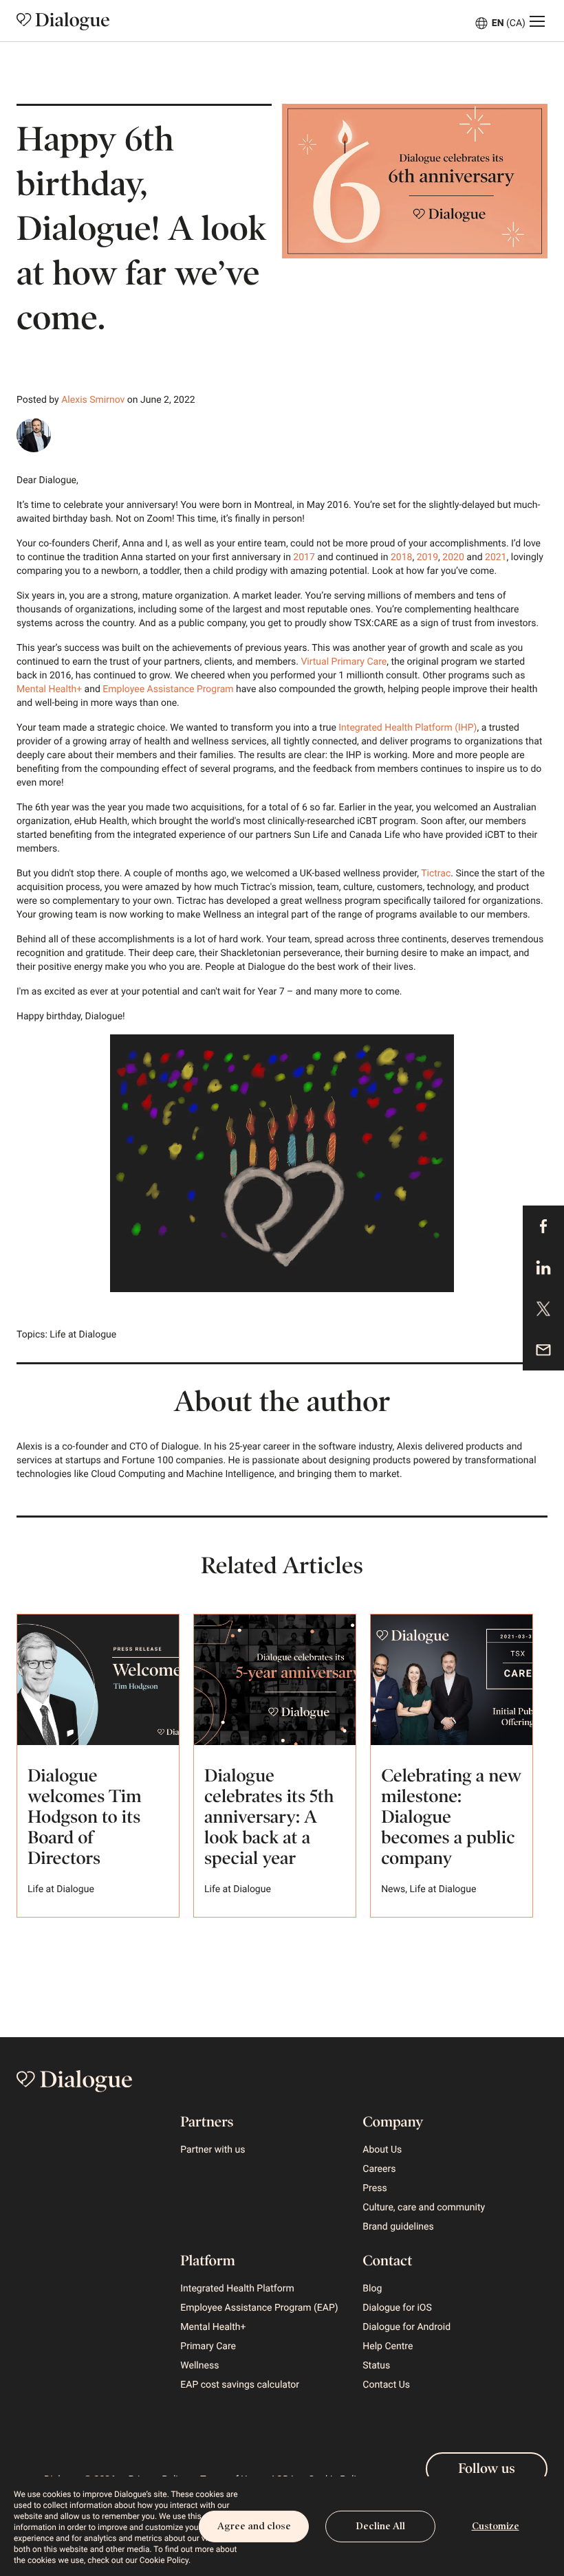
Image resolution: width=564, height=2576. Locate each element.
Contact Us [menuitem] (386, 2385)
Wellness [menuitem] (199, 2366)
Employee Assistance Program (168, 689)
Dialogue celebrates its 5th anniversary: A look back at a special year (269, 1817)
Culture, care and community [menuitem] (424, 2208)
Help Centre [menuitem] (388, 2346)
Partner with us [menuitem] (213, 2150)
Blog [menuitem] (372, 2289)
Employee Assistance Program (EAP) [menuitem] (259, 2308)
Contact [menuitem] (387, 2261)
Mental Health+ (51, 689)
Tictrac (436, 874)
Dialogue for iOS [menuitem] (397, 2308)
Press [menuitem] (375, 2188)
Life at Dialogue (83, 1335)
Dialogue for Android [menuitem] (406, 2327)
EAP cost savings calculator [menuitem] (240, 2385)
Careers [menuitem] (379, 2169)
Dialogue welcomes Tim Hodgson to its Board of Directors (84, 1817)
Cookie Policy (164, 2560)
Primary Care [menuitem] (208, 2346)
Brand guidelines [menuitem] (398, 2227)
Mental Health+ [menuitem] (213, 2327)
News (393, 1889)
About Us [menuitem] (382, 2150)
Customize (496, 2526)
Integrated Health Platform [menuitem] (237, 2289)
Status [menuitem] (376, 2366)
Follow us (486, 2469)
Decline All (380, 2526)
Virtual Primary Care (344, 662)
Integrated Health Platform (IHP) (408, 728)
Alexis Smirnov (93, 400)
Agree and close (254, 2526)
